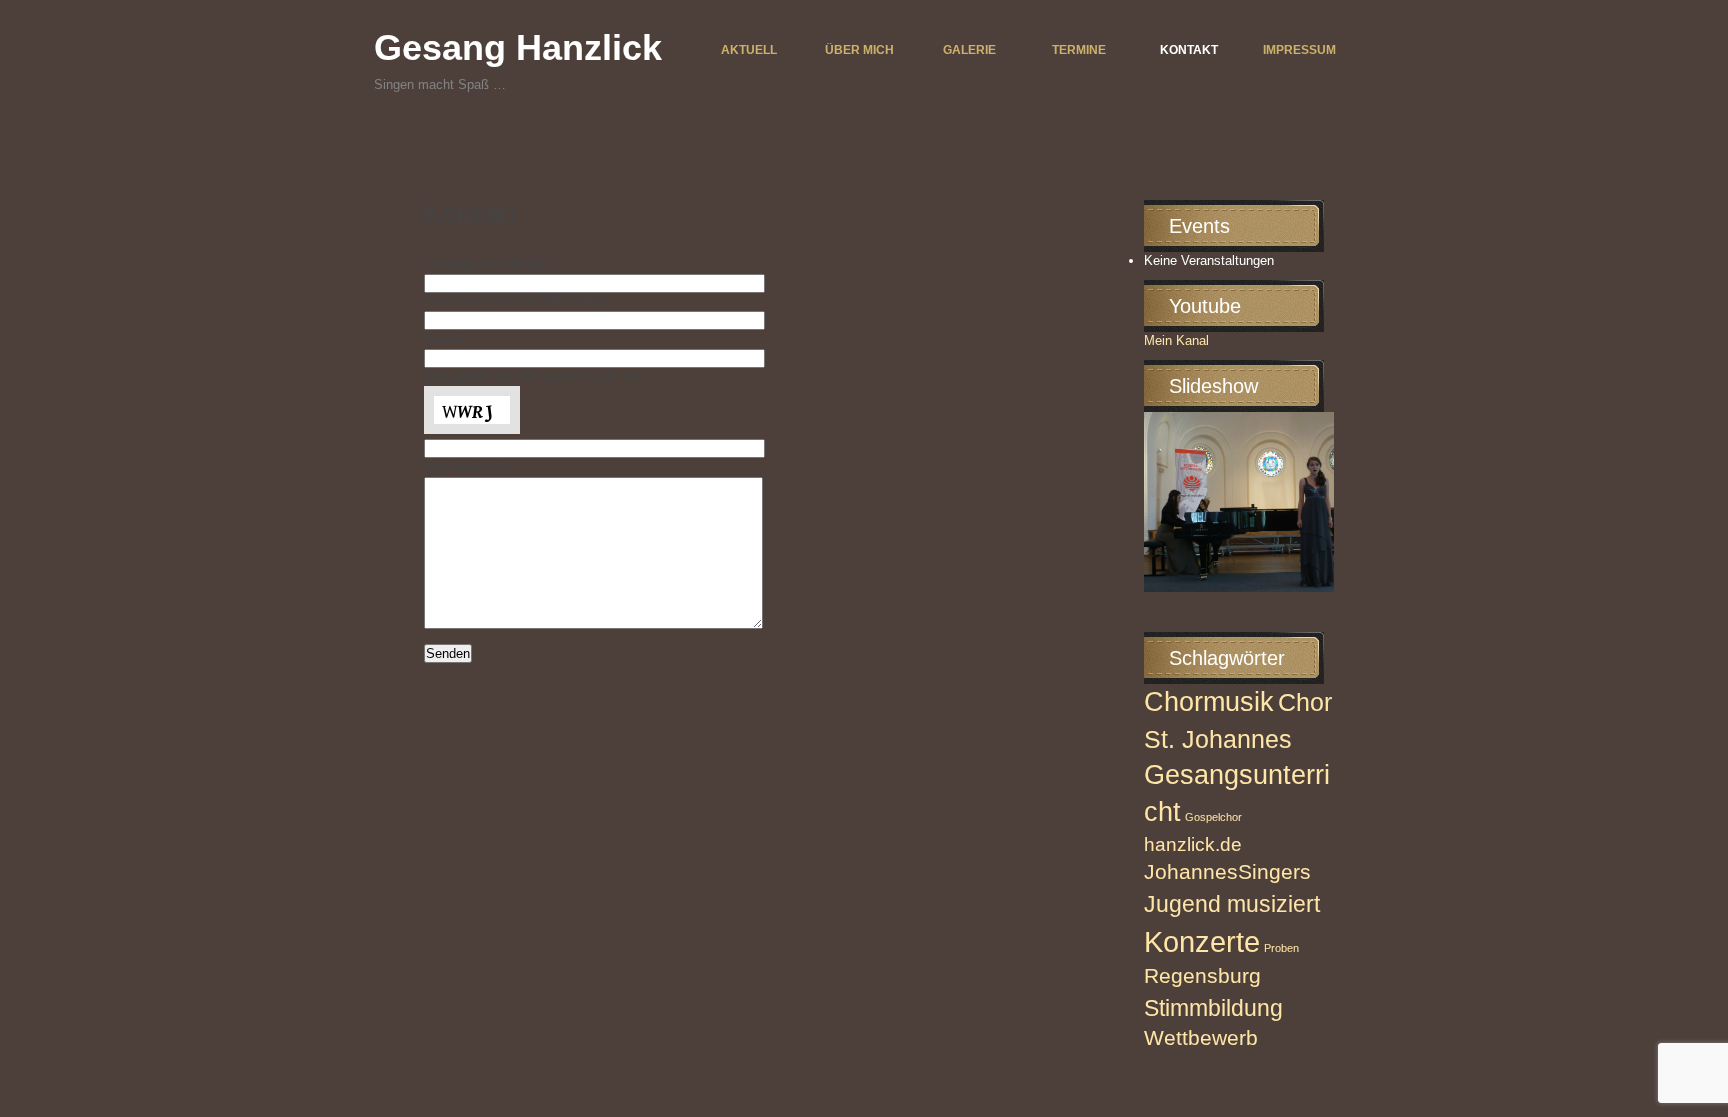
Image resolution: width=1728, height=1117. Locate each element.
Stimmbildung (1213, 1008)
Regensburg (1202, 976)
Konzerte (1202, 941)
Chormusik (1209, 702)
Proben (1281, 948)
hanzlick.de (1193, 844)
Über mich (859, 50)
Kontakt (1189, 50)
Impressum (1299, 50)
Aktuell (749, 50)
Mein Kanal (1176, 340)
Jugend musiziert (1232, 904)
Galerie (969, 50)
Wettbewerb (1201, 1038)
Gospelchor (1213, 817)
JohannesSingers (1227, 872)
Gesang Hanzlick (518, 47)
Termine (1079, 50)
